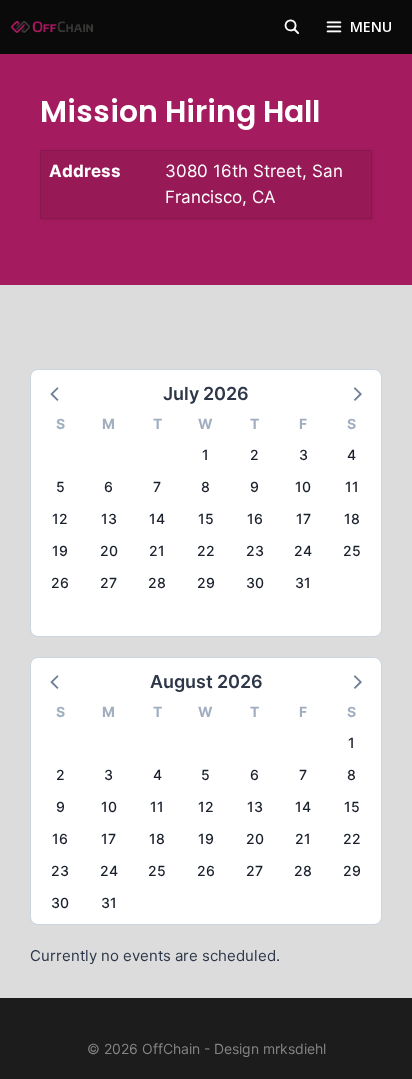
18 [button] (352, 518)
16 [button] (255, 518)
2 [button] (254, 454)
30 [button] (255, 582)
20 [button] (109, 550)
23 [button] (255, 550)
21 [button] (157, 550)
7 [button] (157, 486)
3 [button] (303, 454)
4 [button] (351, 454)
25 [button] (352, 550)
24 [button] (303, 550)
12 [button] (60, 518)
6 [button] (108, 486)
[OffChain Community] (52, 27)
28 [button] (157, 582)
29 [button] (206, 582)
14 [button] (157, 518)
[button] (56, 393)
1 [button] (205, 454)
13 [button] (109, 518)
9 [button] (254, 486)
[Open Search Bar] (292, 27)
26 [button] (60, 582)
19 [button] (60, 550)
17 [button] (303, 518)
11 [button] (352, 486)
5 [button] (60, 486)
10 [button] (303, 486)
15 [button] (206, 518)
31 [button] (303, 582)
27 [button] (108, 582)
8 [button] (205, 486)
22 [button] (206, 550)
